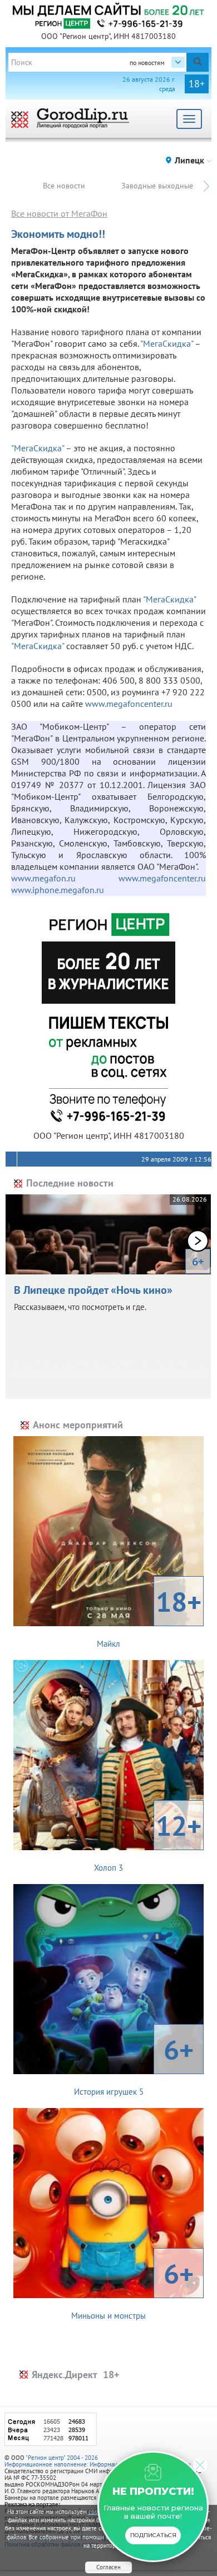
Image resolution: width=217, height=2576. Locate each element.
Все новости (64, 186)
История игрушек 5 (134, 2064)
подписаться (153, 2535)
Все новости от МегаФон (59, 213)
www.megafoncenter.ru (129, 704)
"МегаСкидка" (167, 343)
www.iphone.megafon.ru (58, 890)
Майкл (149, 1616)
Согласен (108, 2567)
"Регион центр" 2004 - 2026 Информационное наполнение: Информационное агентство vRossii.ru (98, 2461)
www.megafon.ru (65, 878)
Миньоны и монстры (132, 2288)
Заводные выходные (157, 186)
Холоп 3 (148, 1840)
